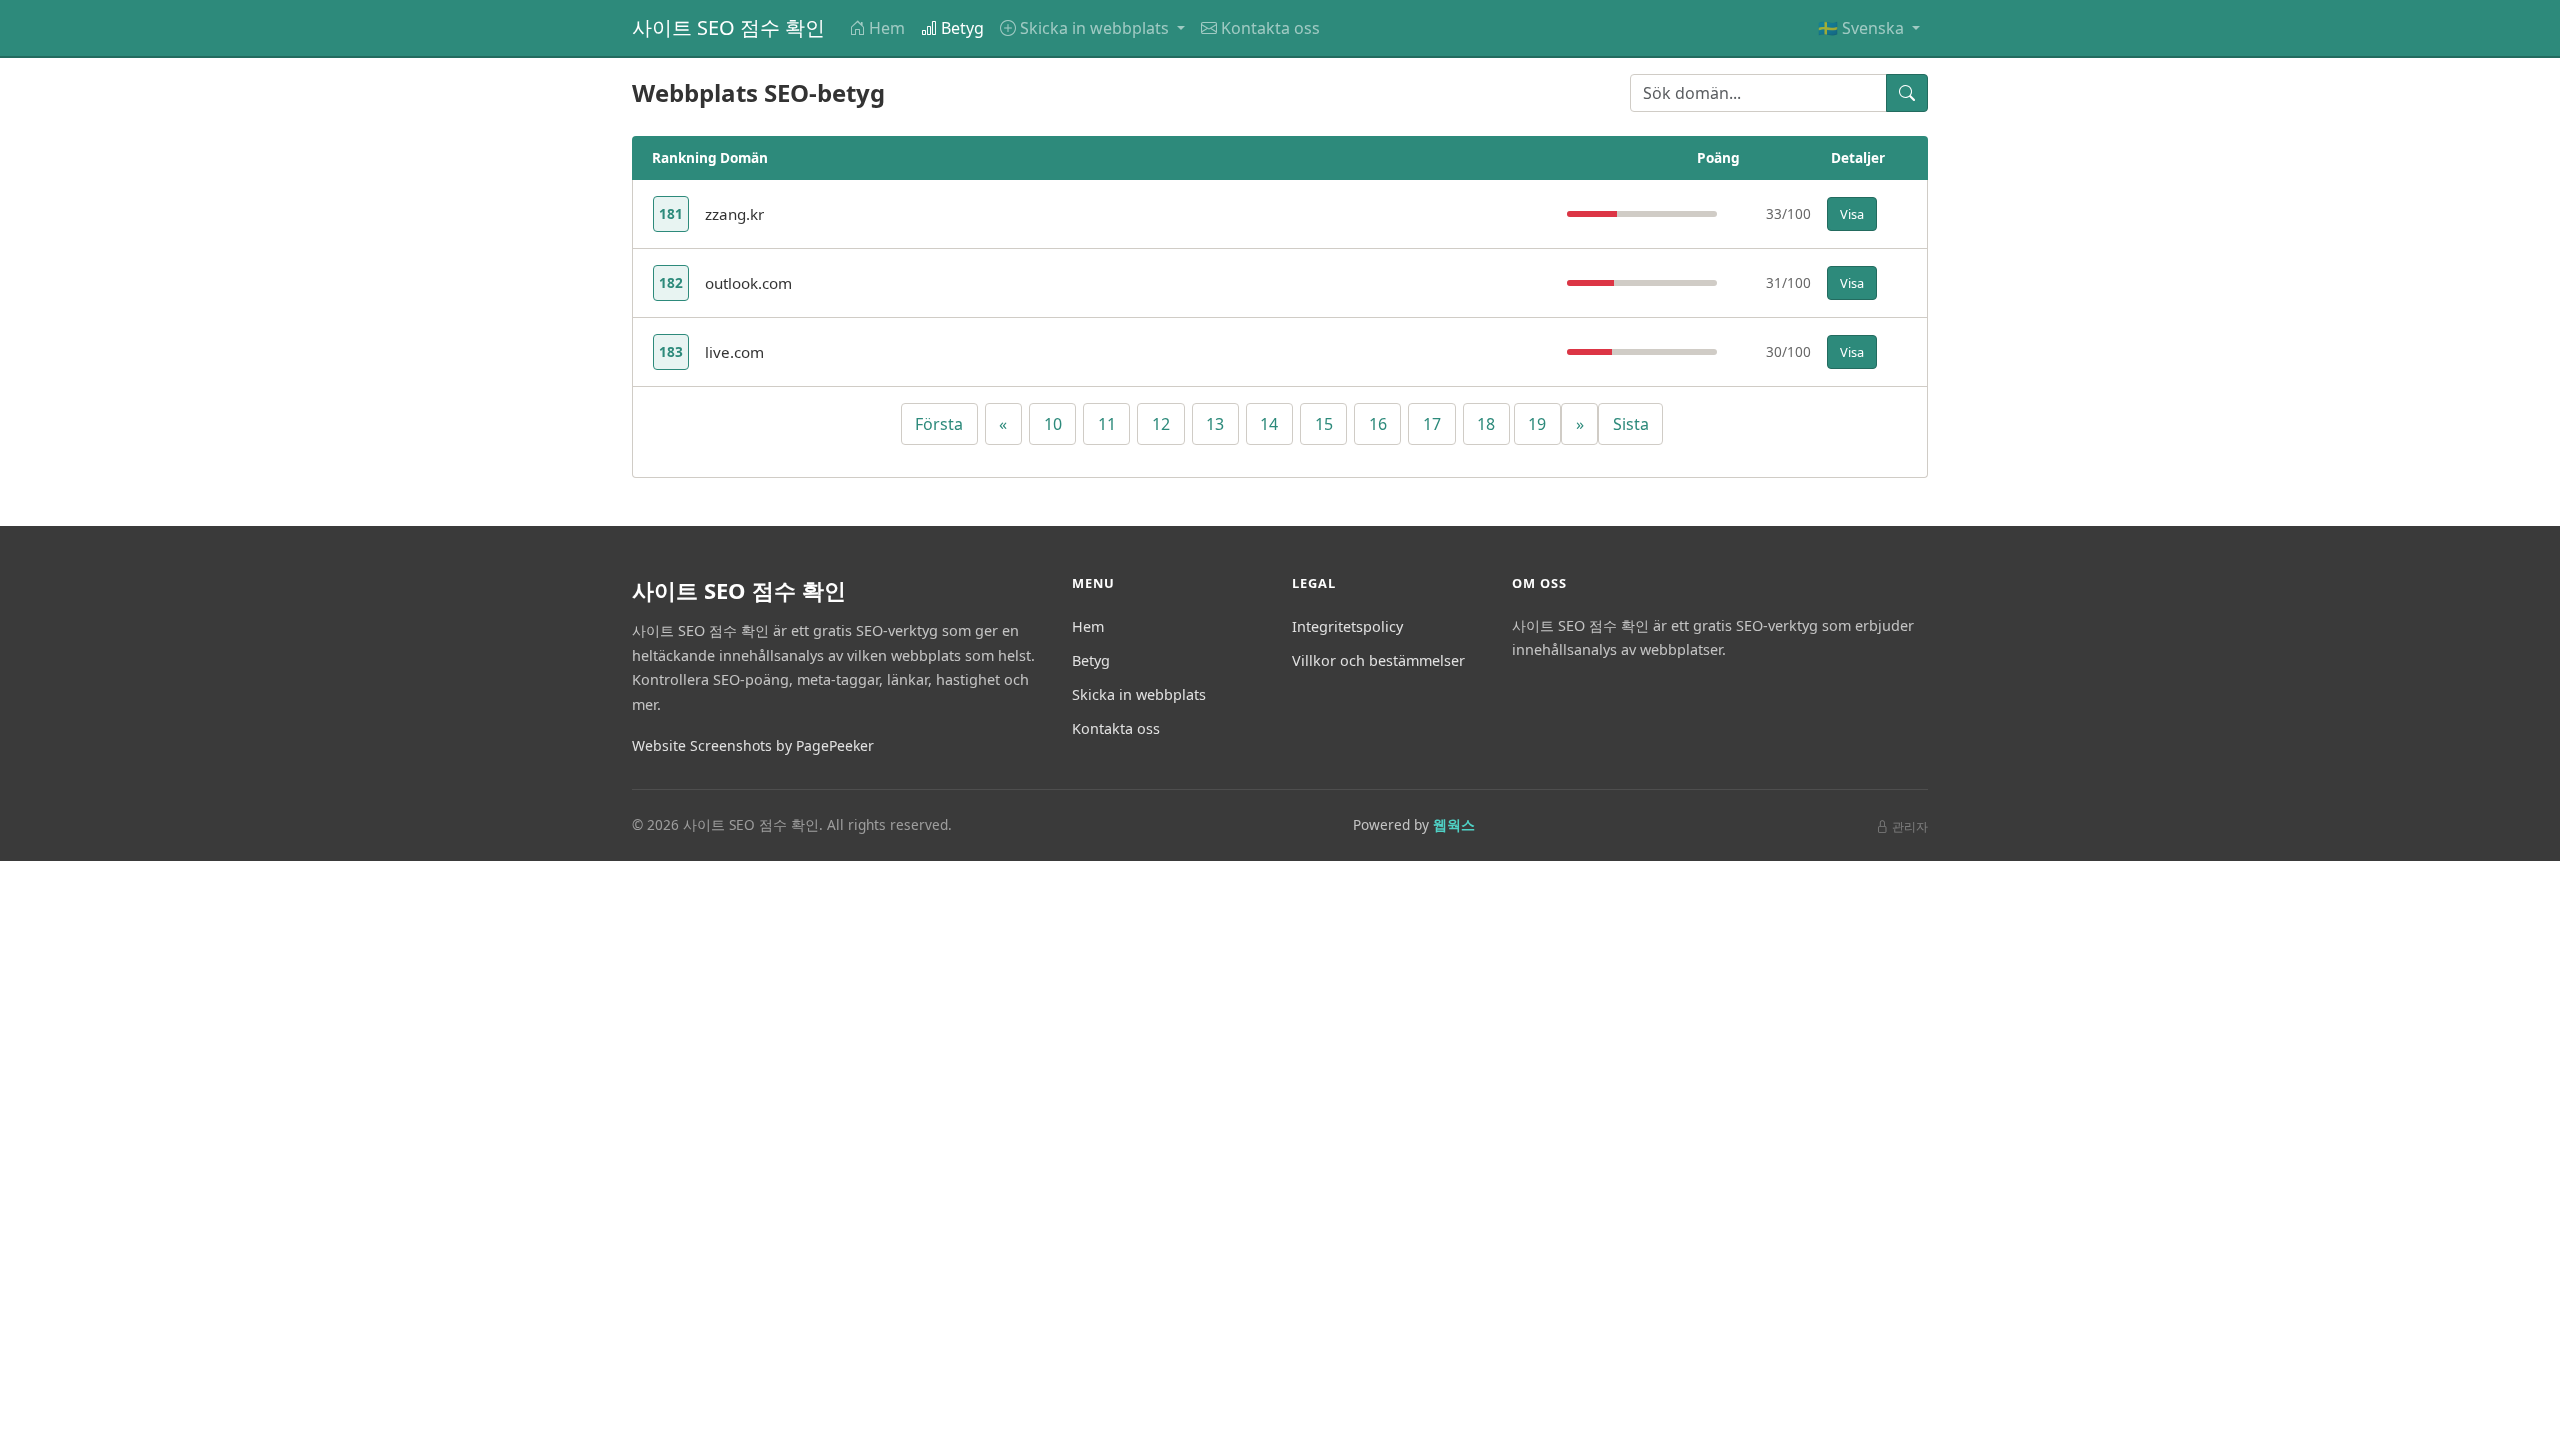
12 (1161, 424)
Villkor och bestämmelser (1378, 660)
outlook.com (748, 283)
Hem (887, 28)
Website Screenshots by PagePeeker (753, 745)
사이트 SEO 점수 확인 (728, 27)
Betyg (962, 28)
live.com (734, 352)
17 (1432, 424)
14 (1269, 424)
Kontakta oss (1270, 28)
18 (1486, 424)
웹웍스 (1454, 824)
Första (939, 424)
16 (1378, 424)
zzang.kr (734, 214)
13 (1215, 424)
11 (1107, 424)
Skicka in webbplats (1139, 694)
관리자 (1910, 826)
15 (1324, 424)
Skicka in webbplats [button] (1096, 28)
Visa (1852, 214)
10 (1053, 424)
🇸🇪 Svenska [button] (1863, 28)
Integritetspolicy (1347, 626)
